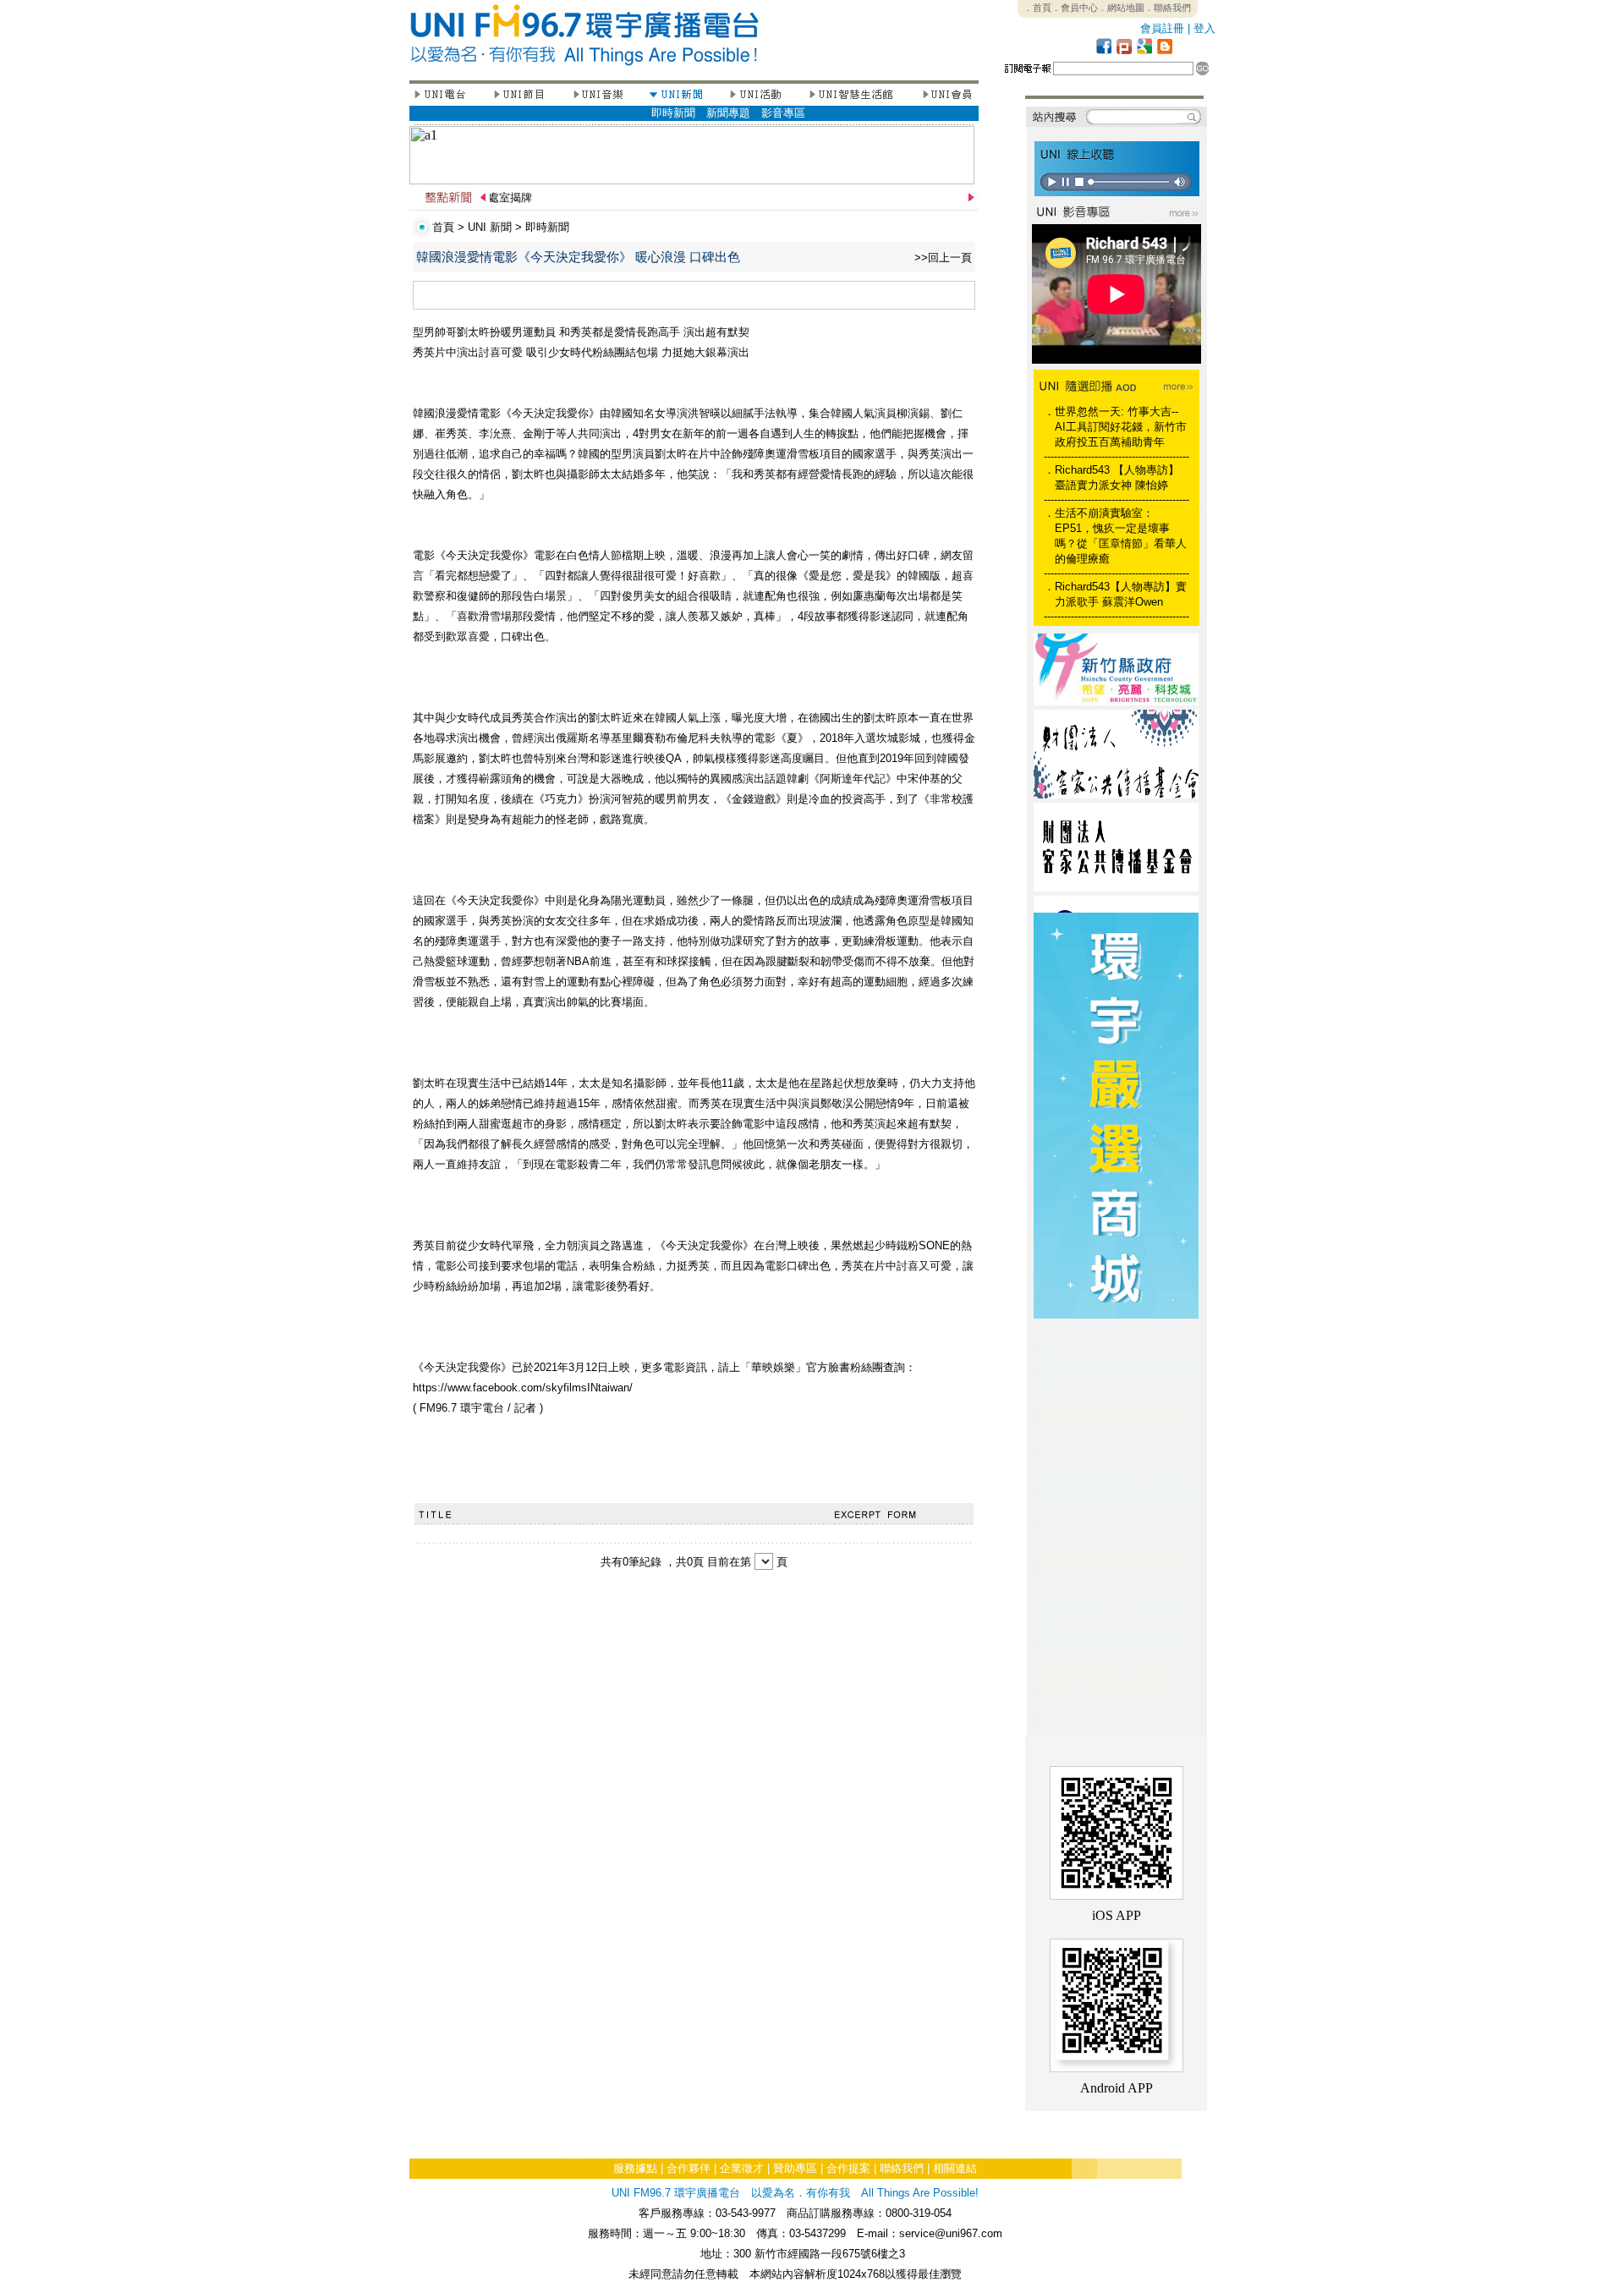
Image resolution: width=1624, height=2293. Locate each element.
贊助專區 (795, 2168)
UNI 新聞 (490, 227)
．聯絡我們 (1168, 8)
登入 (1204, 28)
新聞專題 (728, 113)
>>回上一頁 (943, 258)
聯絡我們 (902, 2168)
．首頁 (1037, 8)
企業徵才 (742, 2168)
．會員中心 (1075, 8)
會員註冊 (1162, 28)
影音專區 (783, 113)
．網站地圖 (1121, 8)
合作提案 (848, 2168)
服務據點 (635, 2168)
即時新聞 (673, 113)
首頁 (443, 227)
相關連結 (955, 2168)
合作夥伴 (689, 2168)
